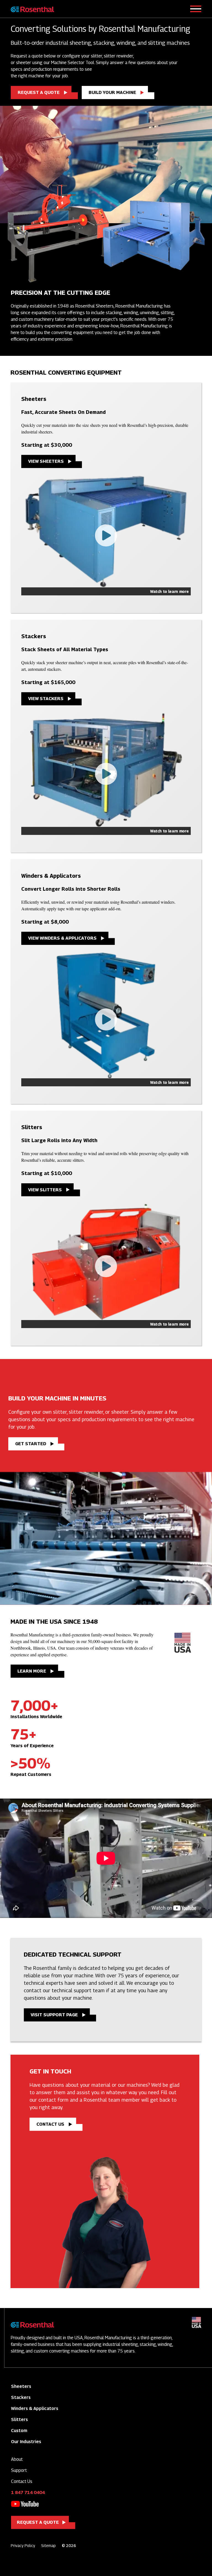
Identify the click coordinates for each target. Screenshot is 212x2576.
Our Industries (26, 2442)
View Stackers (46, 699)
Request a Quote (39, 92)
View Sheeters (46, 461)
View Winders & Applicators (62, 938)
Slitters (19, 2419)
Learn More (32, 1671)
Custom (19, 2431)
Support (19, 2470)
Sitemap (48, 2545)
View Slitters (45, 1190)
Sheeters (21, 2386)
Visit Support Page (54, 2015)
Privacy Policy (23, 2545)
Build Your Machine (112, 92)
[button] (106, 536)
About (17, 2459)
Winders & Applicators (35, 2408)
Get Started (31, 1444)
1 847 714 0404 (28, 2492)
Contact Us (50, 2124)
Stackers (21, 2397)
